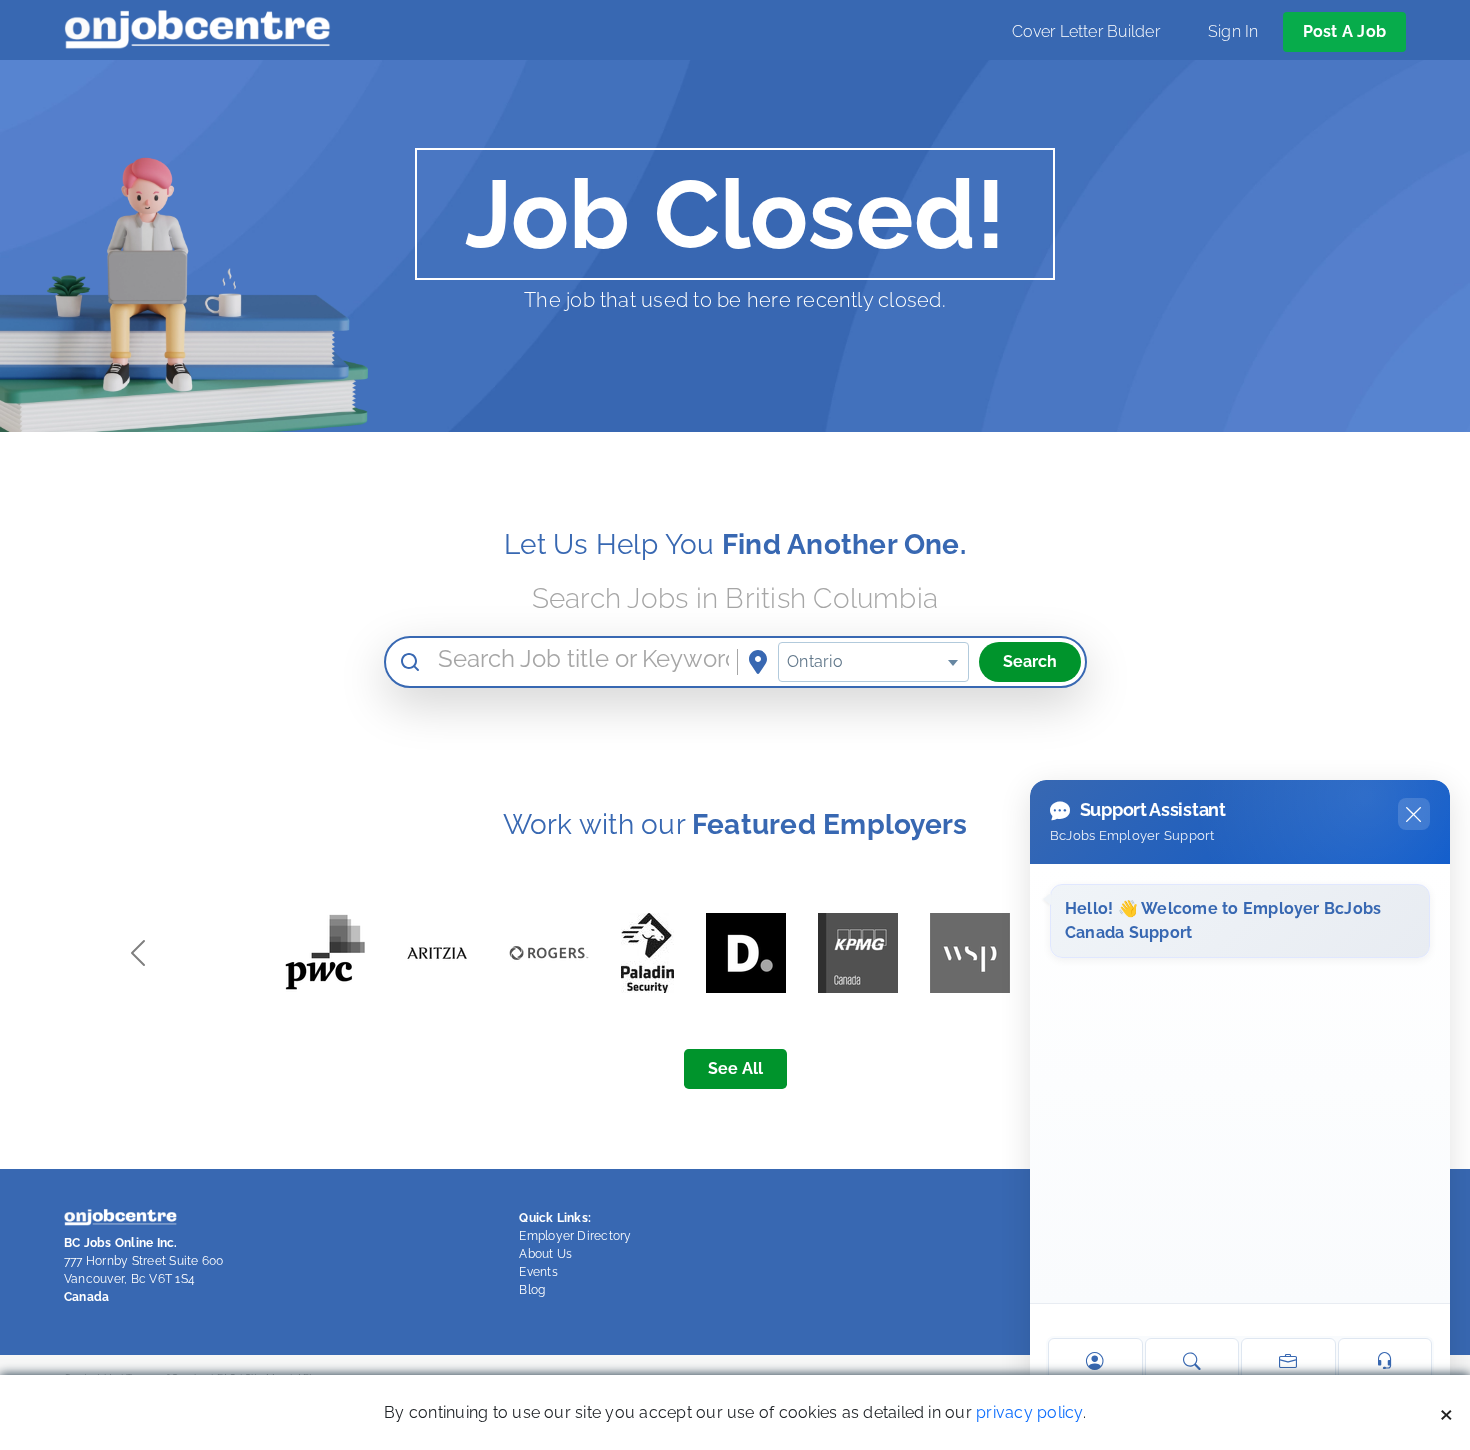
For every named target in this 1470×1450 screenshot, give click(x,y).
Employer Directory (575, 1236)
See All (735, 1068)
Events (538, 1272)
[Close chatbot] (1414, 814)
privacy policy (1029, 1412)
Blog (532, 1290)
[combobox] (873, 662)
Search (1030, 661)
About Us (545, 1254)
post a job (1344, 31)
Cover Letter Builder (1086, 31)
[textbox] (873, 662)
